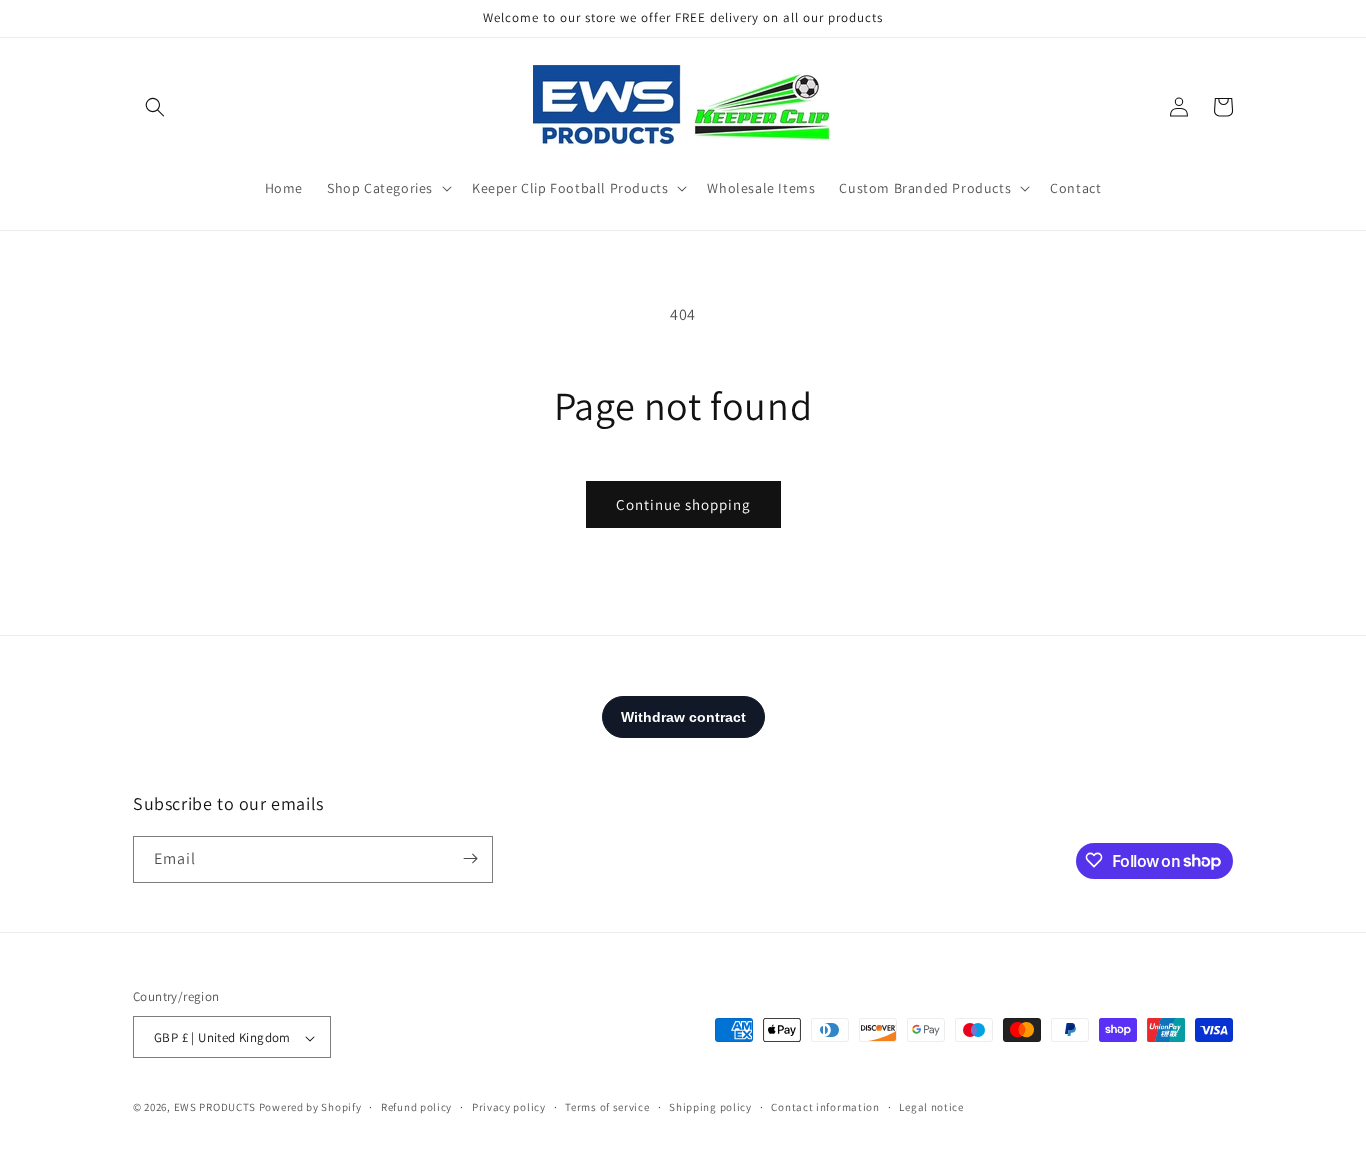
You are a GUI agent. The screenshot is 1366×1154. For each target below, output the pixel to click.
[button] (155, 107)
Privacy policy (509, 1107)
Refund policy (416, 1107)
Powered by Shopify (310, 1108)
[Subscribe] (470, 858)
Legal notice (931, 1107)
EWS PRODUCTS (215, 1108)
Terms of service (607, 1107)
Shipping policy (710, 1107)
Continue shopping (683, 504)
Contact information (825, 1107)
